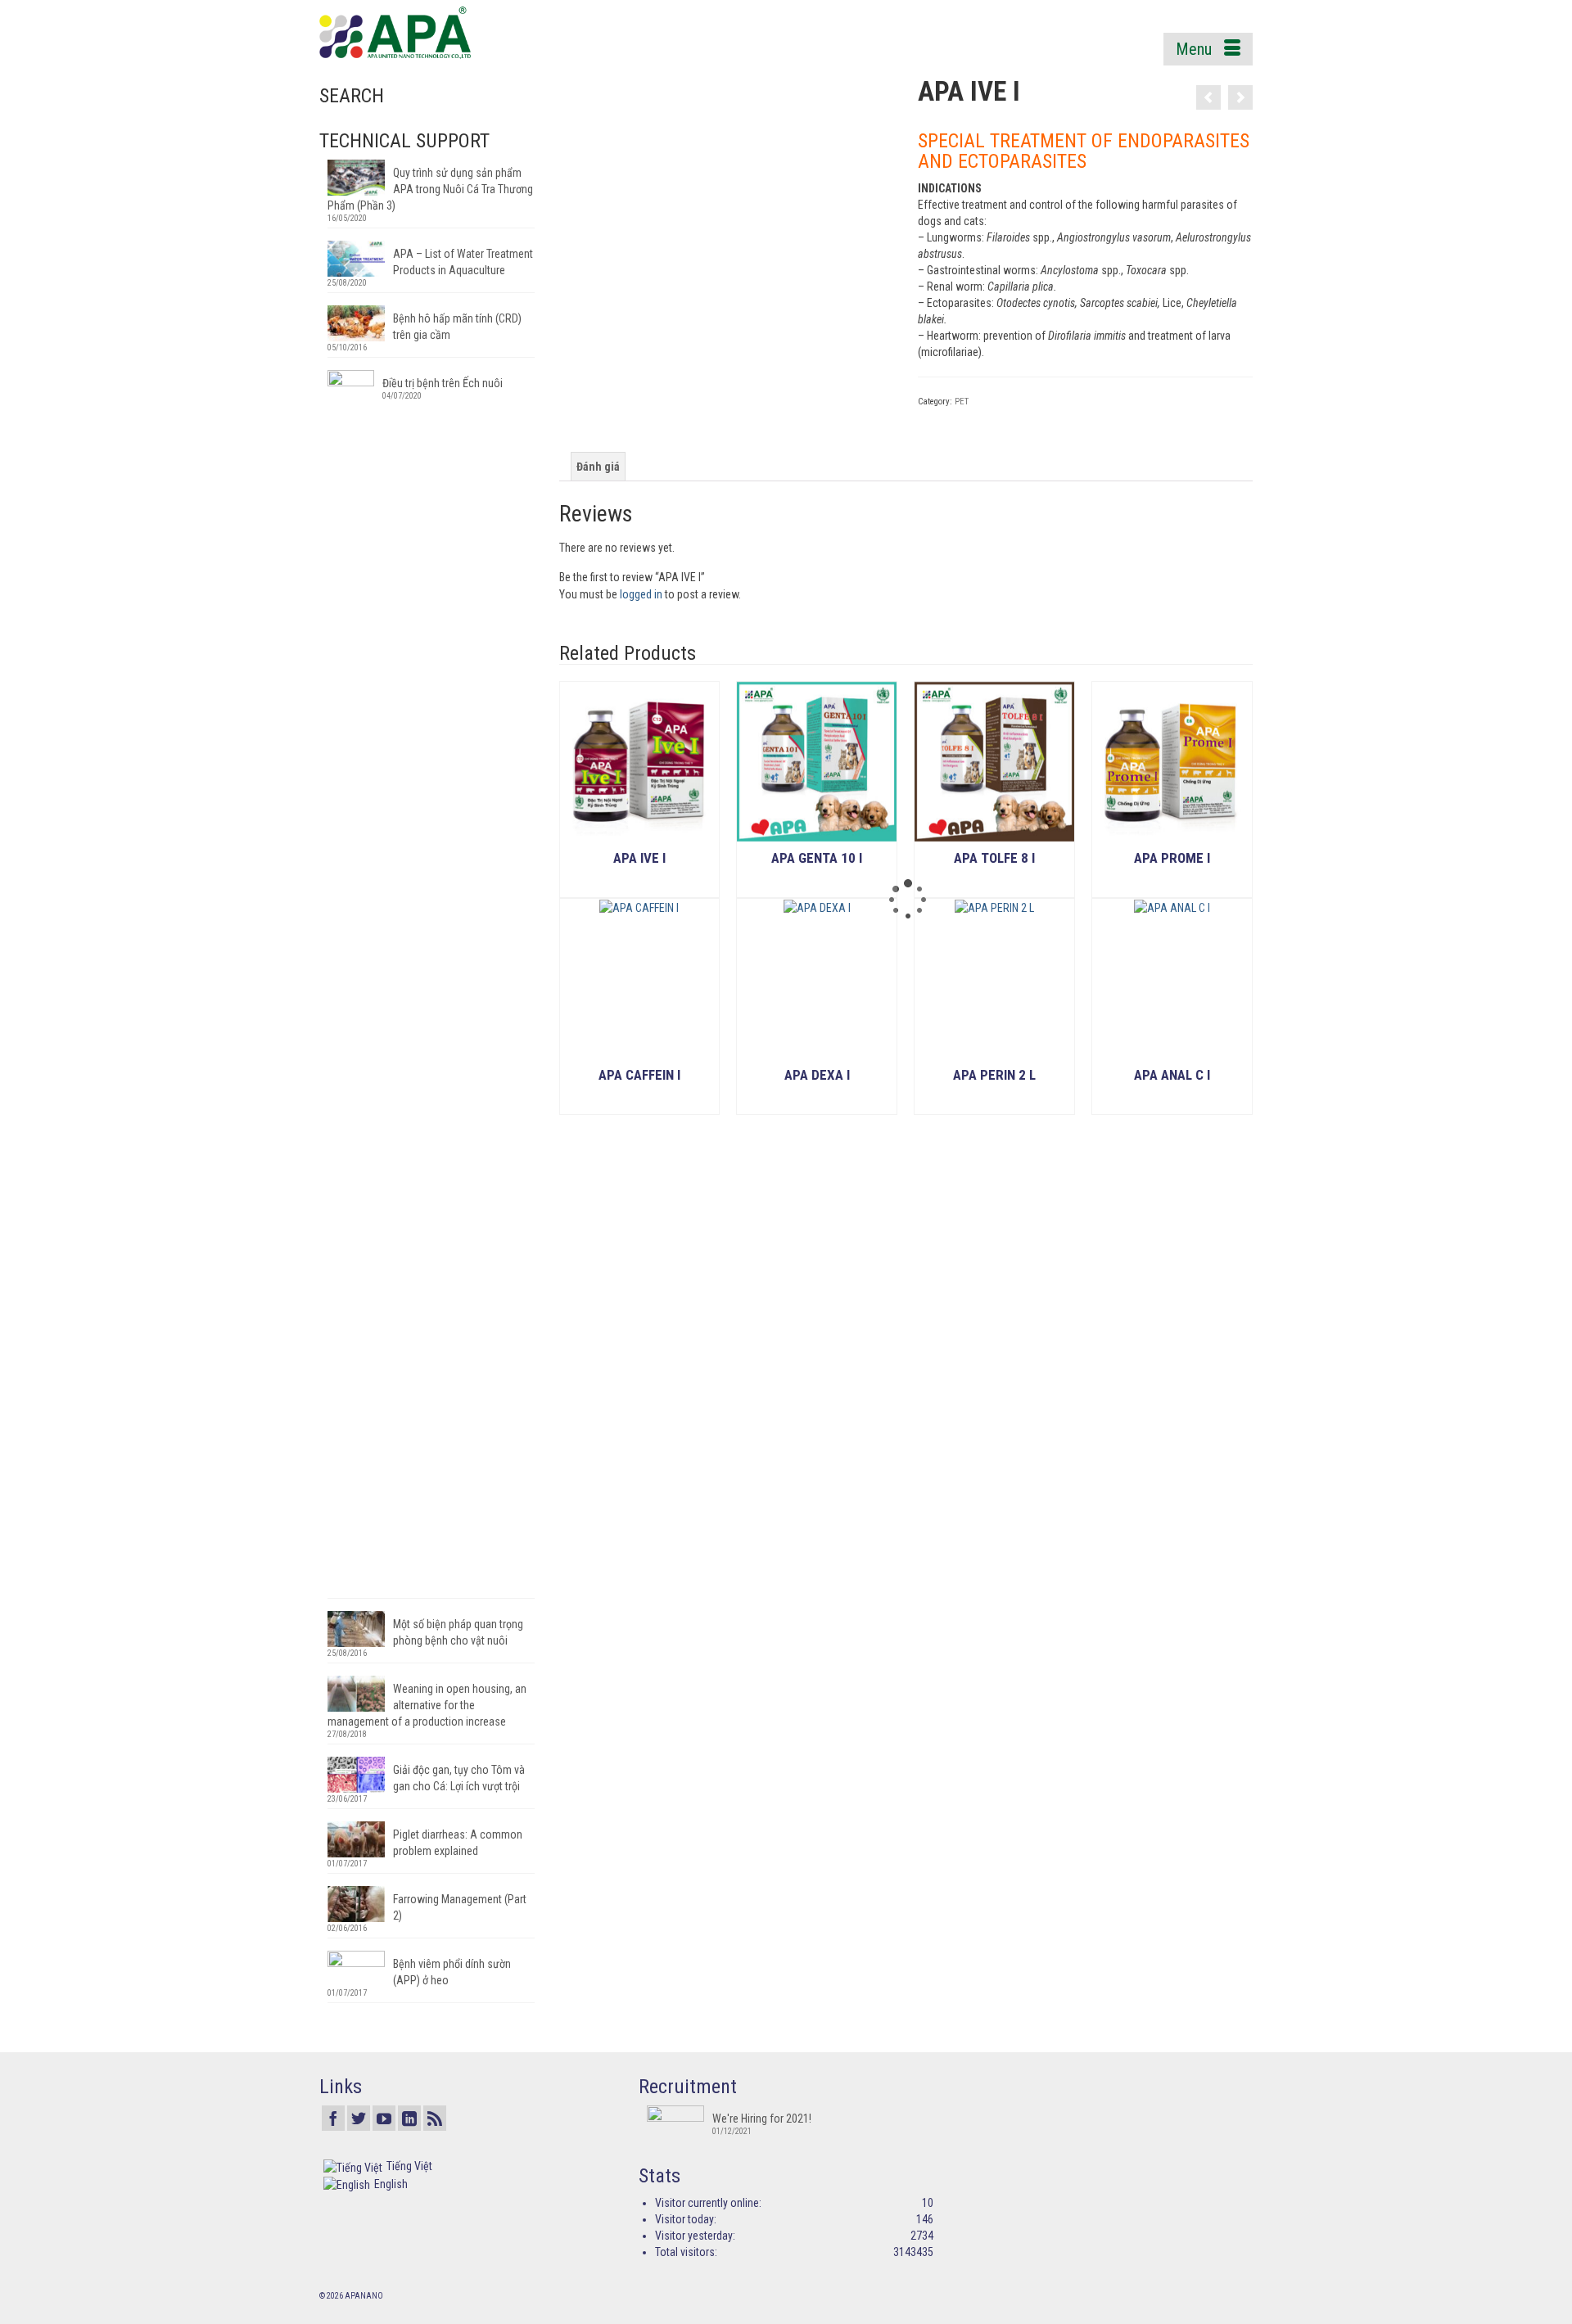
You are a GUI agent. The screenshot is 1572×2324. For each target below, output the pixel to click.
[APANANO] (467, 33)
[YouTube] (384, 2118)
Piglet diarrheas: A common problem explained (458, 1843)
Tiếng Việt (409, 2166)
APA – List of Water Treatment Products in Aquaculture (463, 262)
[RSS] (435, 2118)
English (391, 2184)
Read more (639, 885)
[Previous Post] (1208, 97)
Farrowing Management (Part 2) (460, 1907)
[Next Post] (1240, 97)
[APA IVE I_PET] (726, 243)
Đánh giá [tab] (598, 467)
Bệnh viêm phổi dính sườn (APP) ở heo (452, 1972)
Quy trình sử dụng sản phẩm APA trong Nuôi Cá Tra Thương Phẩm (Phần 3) (430, 189)
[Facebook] (333, 2118)
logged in (641, 594)
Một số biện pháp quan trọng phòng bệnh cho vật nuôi (458, 1632)
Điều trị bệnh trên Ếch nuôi (443, 383)
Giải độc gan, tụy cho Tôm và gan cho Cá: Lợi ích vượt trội (459, 1778)
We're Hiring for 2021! (762, 2119)
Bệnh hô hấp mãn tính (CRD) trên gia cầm (457, 327)
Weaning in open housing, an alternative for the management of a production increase (427, 1705)
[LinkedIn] (409, 2118)
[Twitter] (359, 2118)
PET (962, 402)
